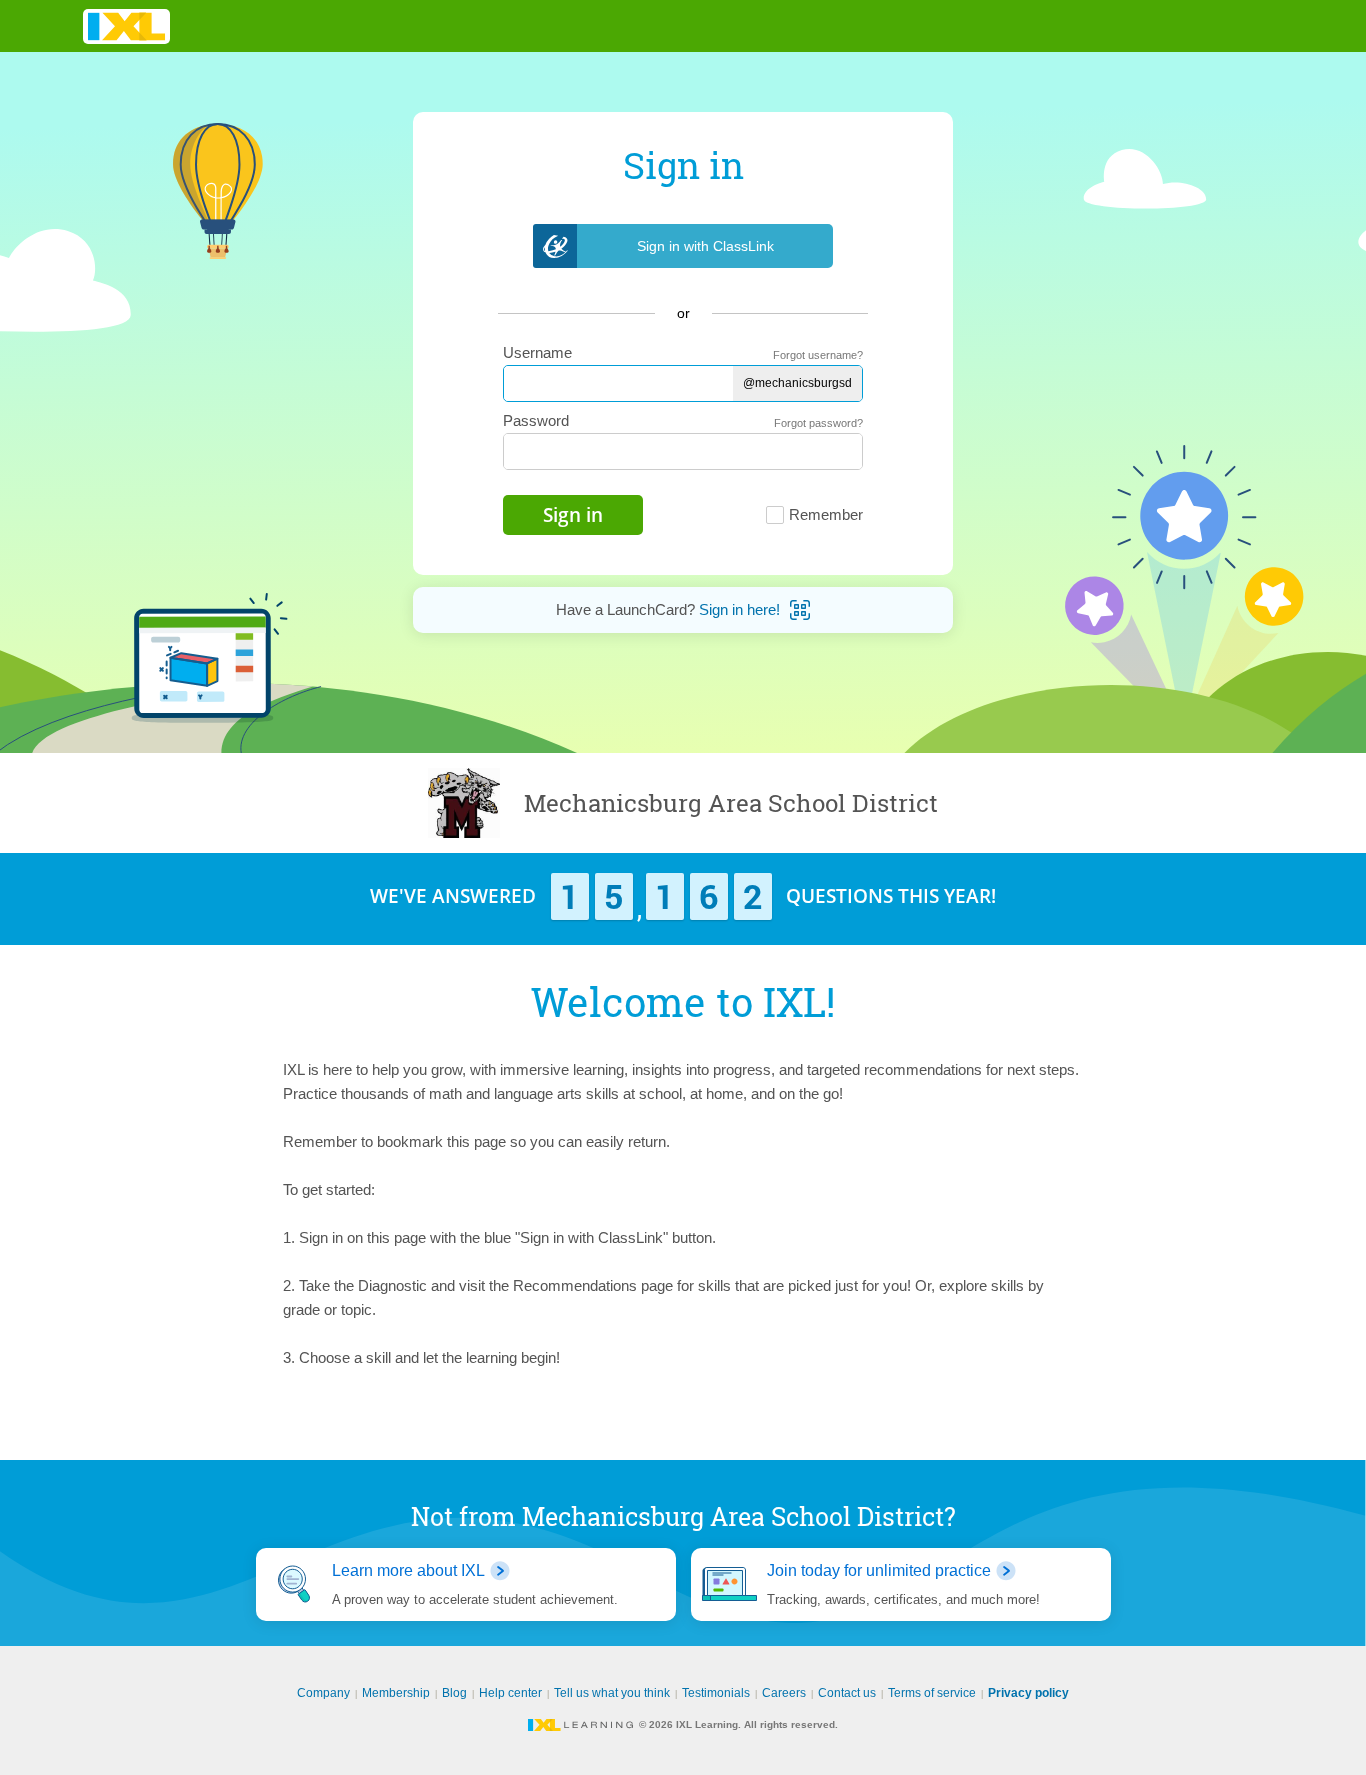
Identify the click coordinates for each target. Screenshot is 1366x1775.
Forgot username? (818, 355)
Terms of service (932, 1693)
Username (537, 352)
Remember (826, 514)
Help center (510, 1693)
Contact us (847, 1693)
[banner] (126, 26)
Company (323, 1693)
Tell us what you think (612, 1693)
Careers (784, 1693)
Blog (454, 1693)
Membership (396, 1693)
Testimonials (716, 1693)
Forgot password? (818, 423)
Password (536, 420)
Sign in (573, 515)
